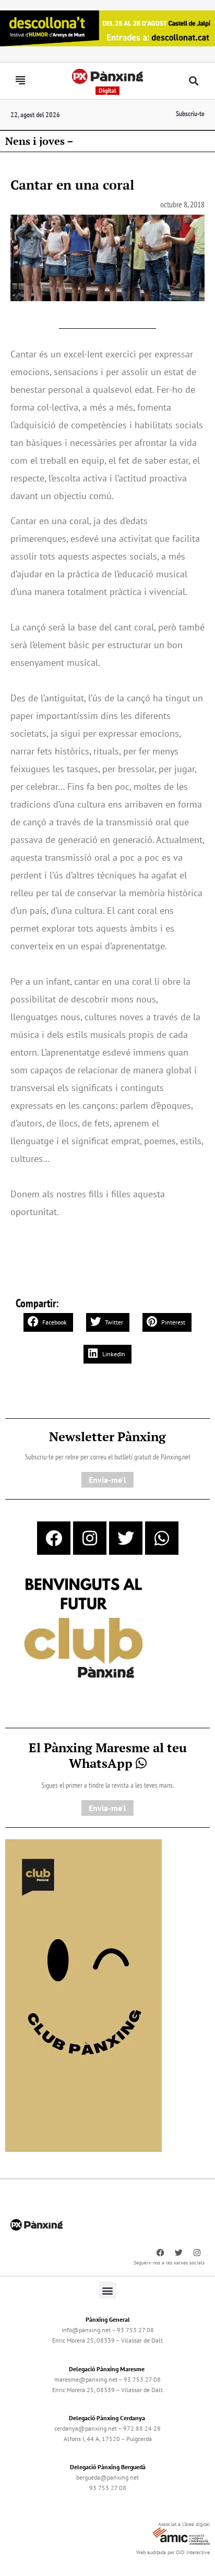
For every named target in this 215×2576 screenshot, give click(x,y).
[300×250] (83, 1629)
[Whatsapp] (162, 1538)
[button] (193, 81)
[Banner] (107, 27)
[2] (83, 1995)
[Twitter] (126, 1538)
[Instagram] (90, 1538)
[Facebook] (54, 1538)
